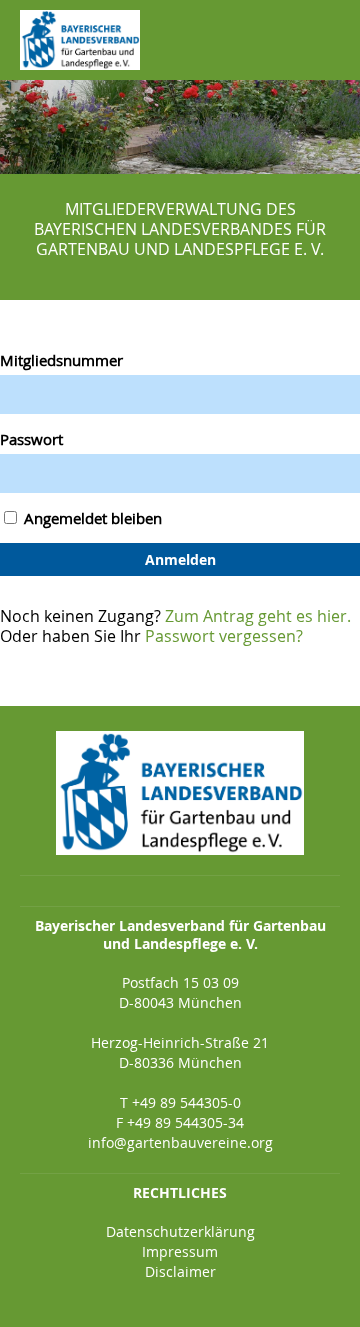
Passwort (31, 439)
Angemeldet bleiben (91, 518)
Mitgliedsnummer (61, 360)
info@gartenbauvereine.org (180, 1142)
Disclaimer (180, 1271)
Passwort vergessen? (224, 636)
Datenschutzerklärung (180, 1231)
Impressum (180, 1251)
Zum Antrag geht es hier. (258, 616)
